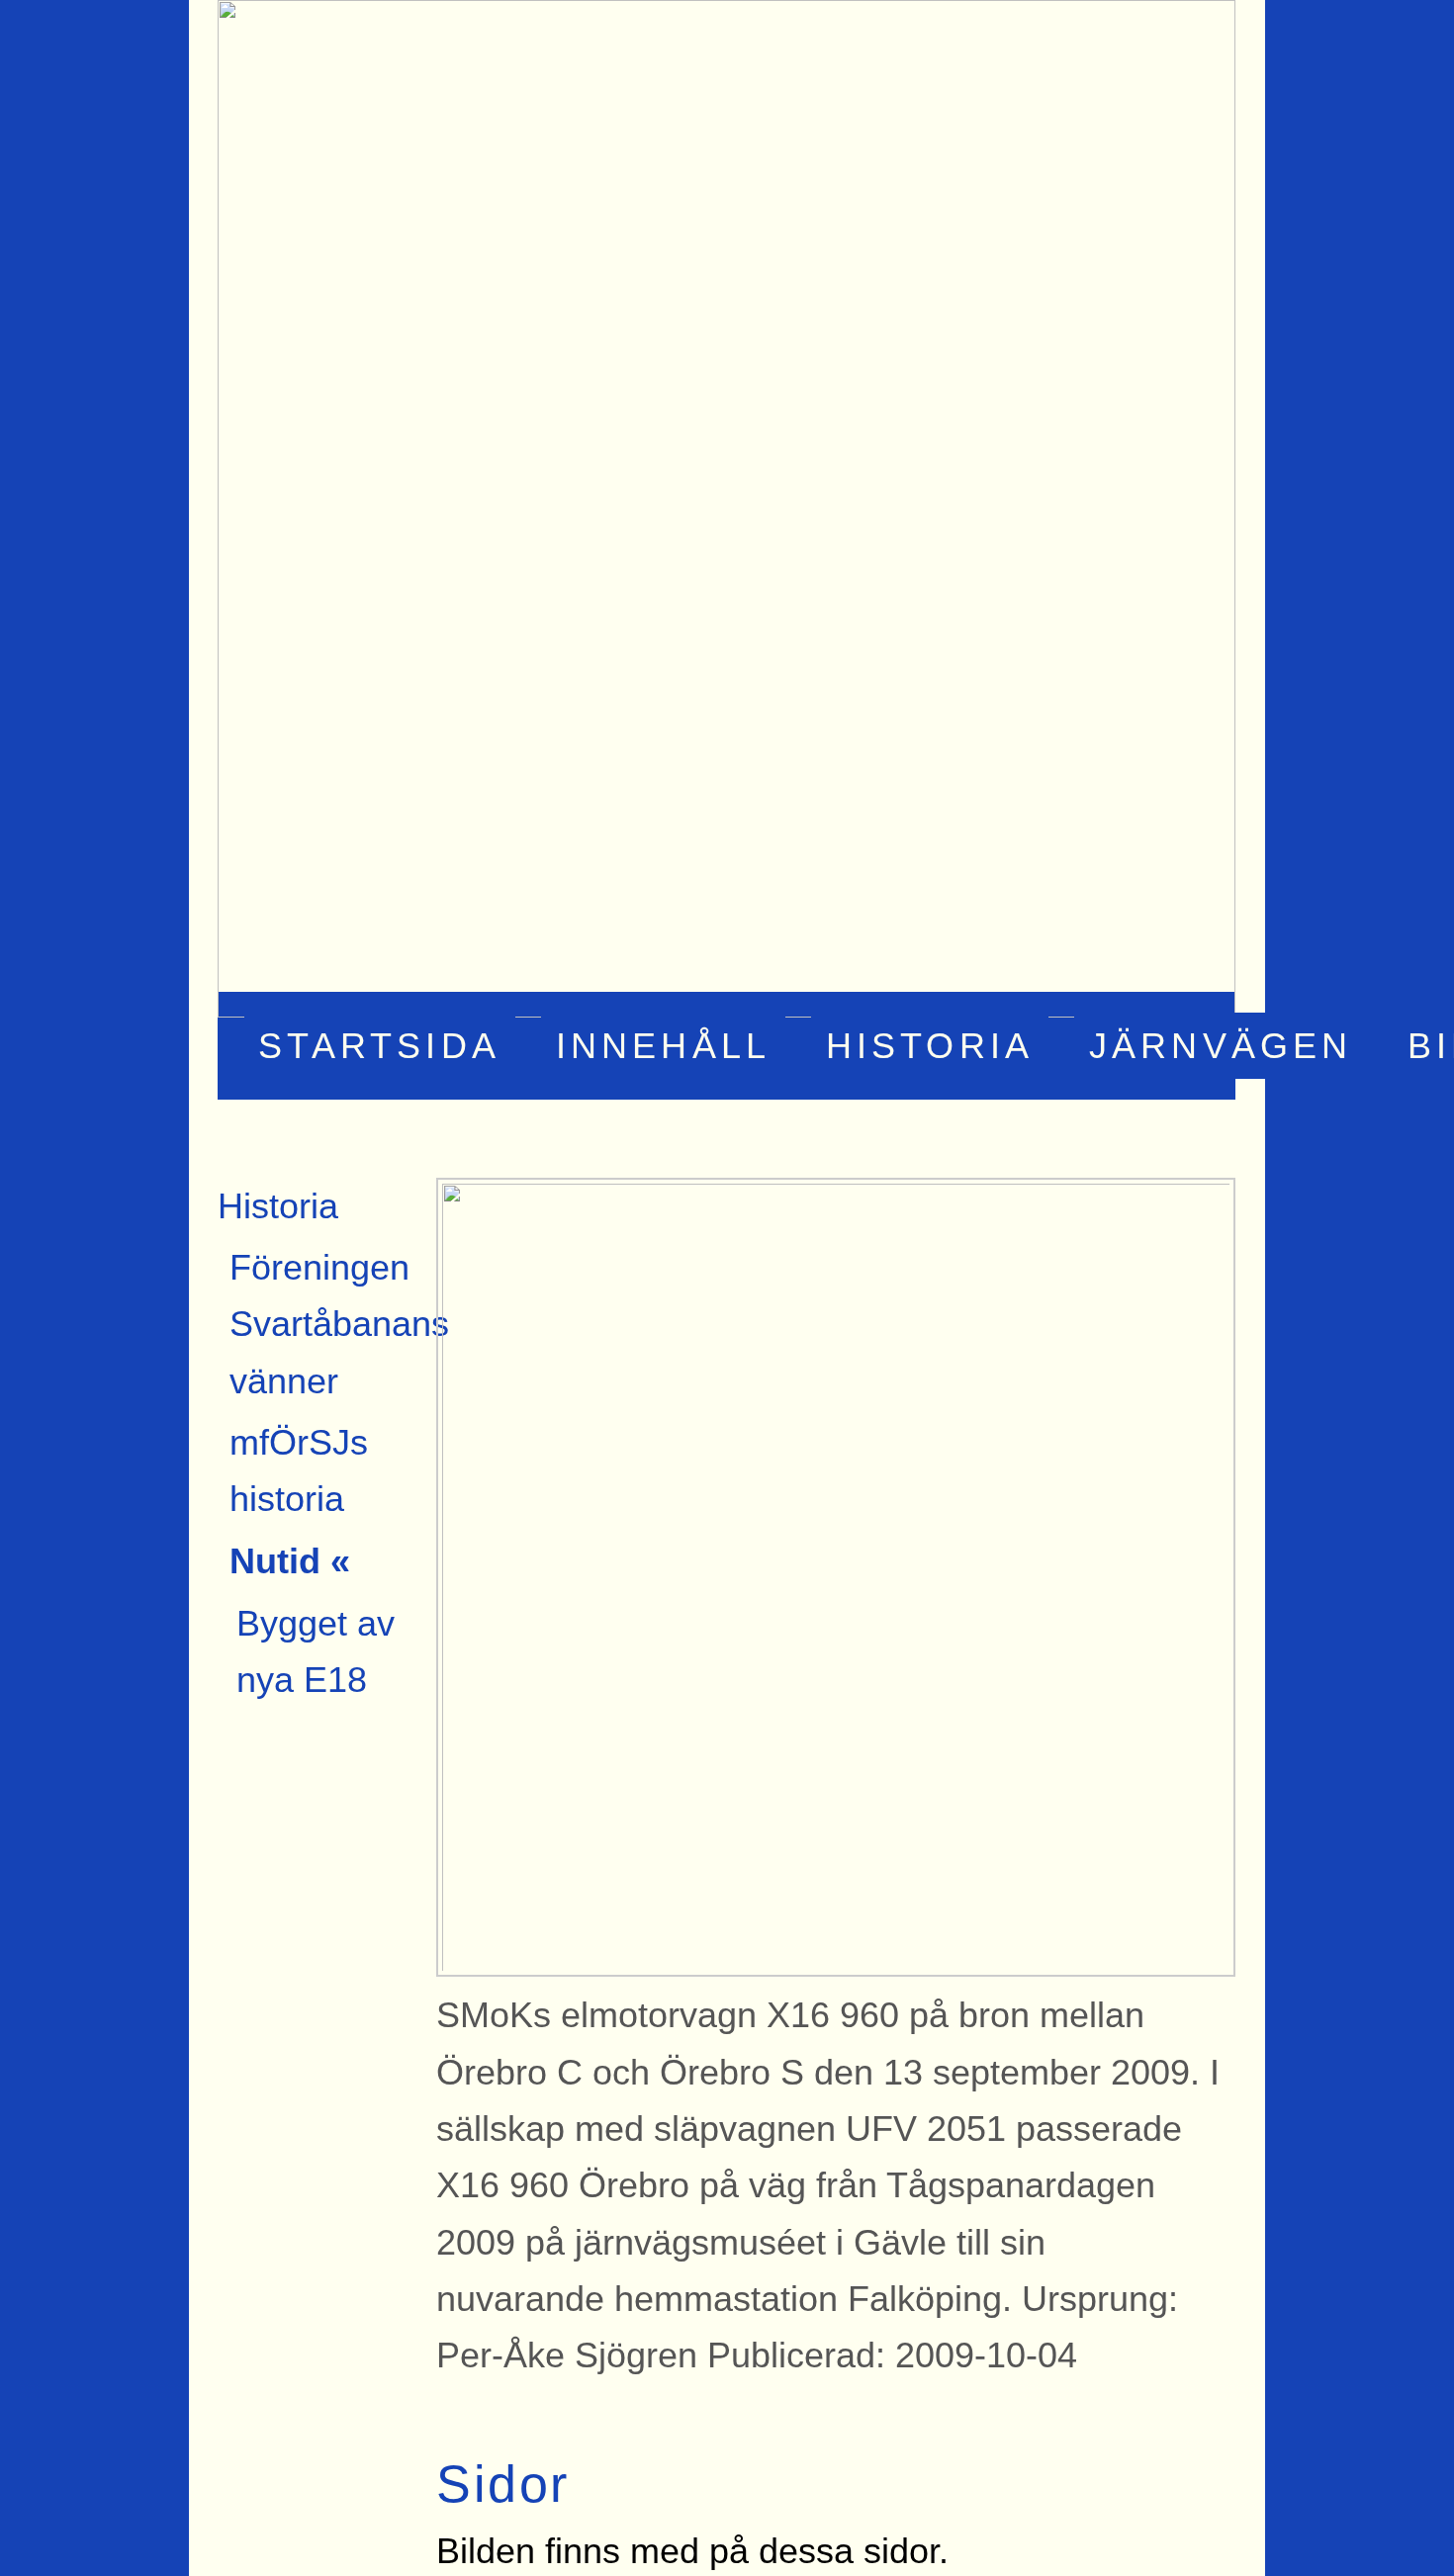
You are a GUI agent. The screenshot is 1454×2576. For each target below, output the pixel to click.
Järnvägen (1221, 1046)
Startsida (379, 1046)
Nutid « (290, 1561)
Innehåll (664, 1046)
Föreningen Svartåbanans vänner (339, 1324)
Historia (930, 1046)
